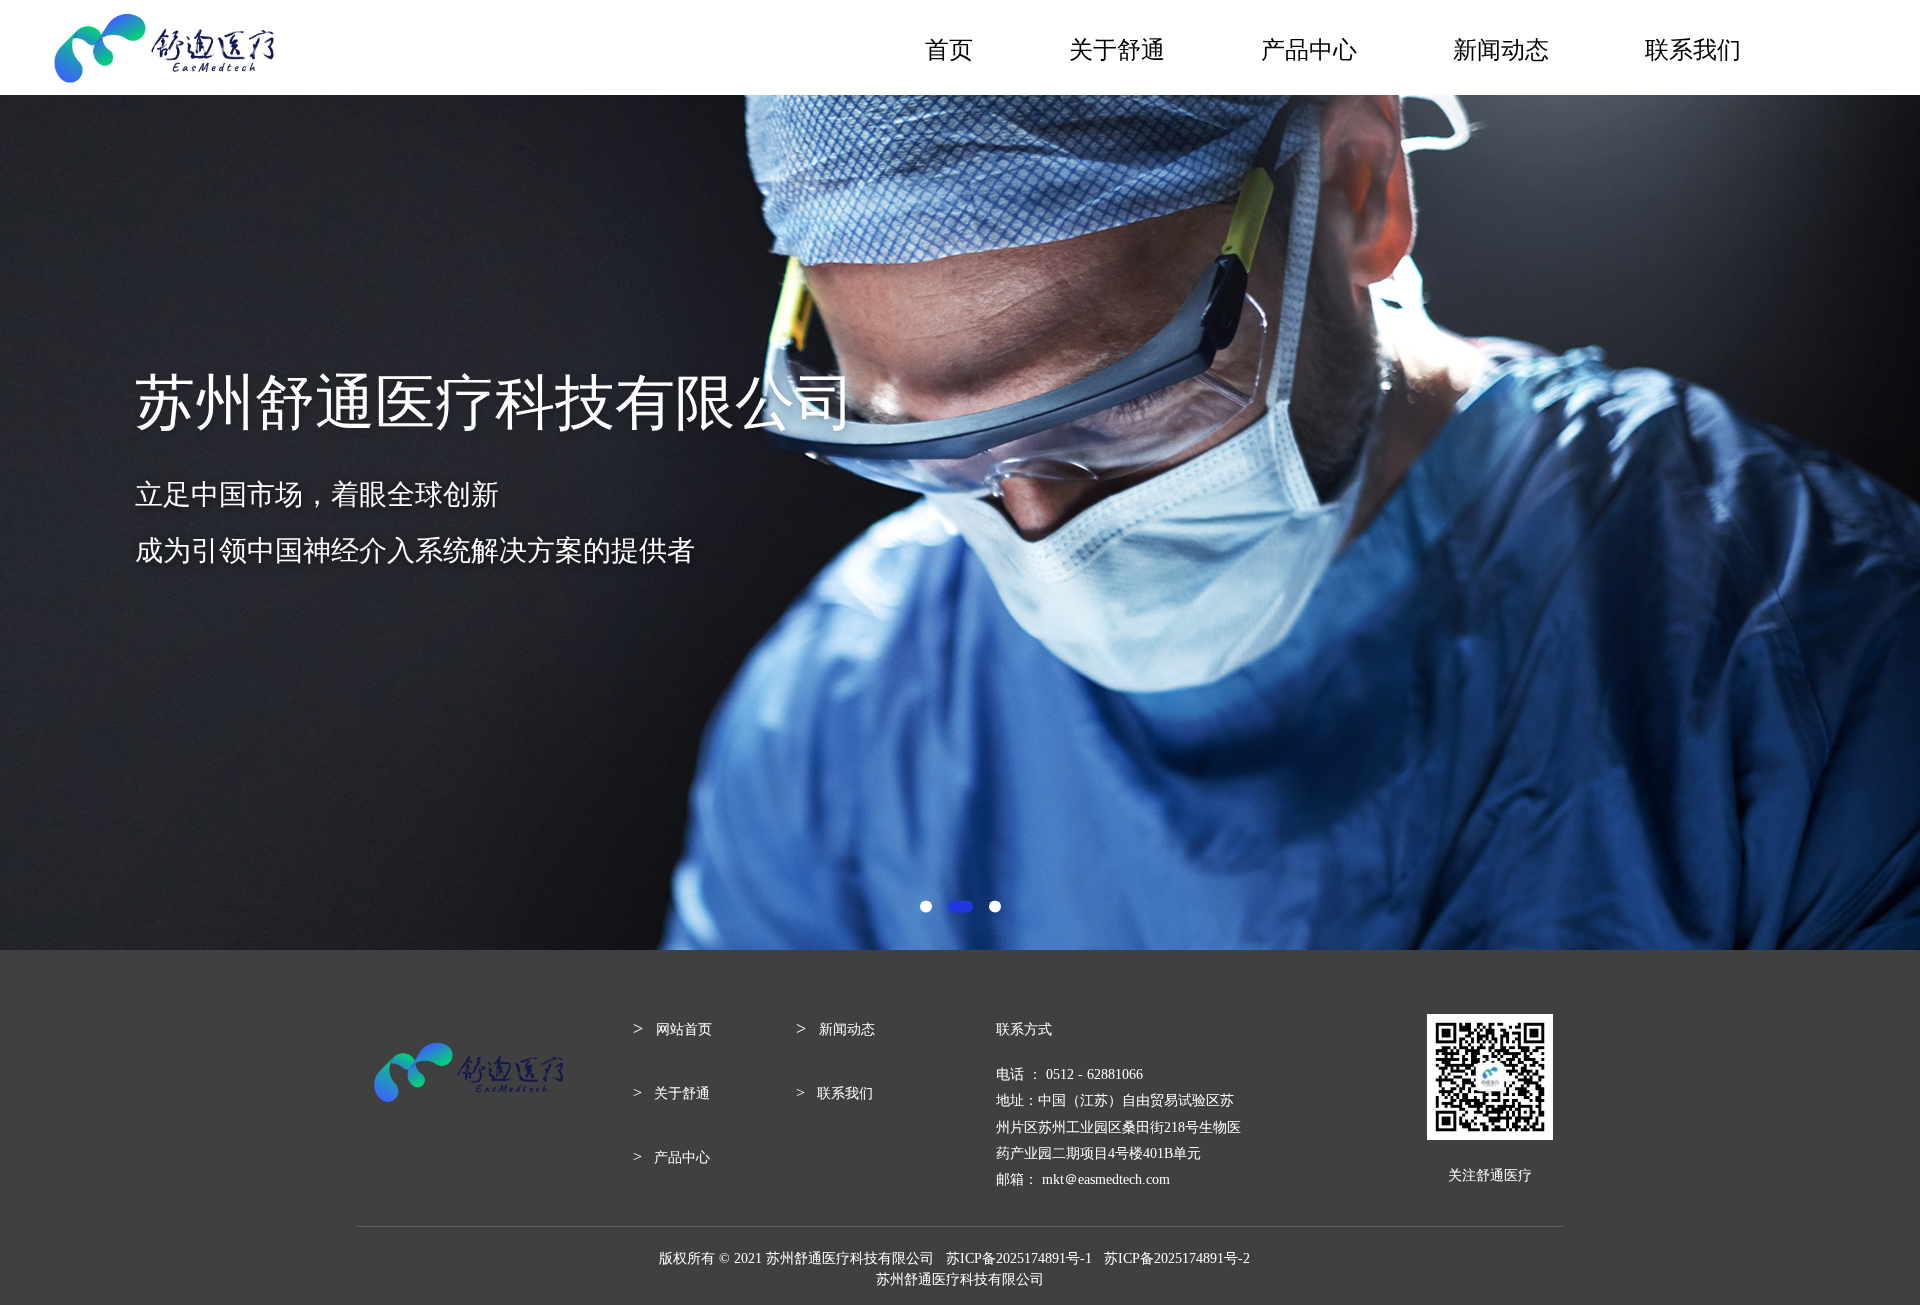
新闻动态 (1501, 47)
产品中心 (1309, 47)
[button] (926, 907)
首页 (949, 47)
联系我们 (1693, 47)
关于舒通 (1117, 47)
